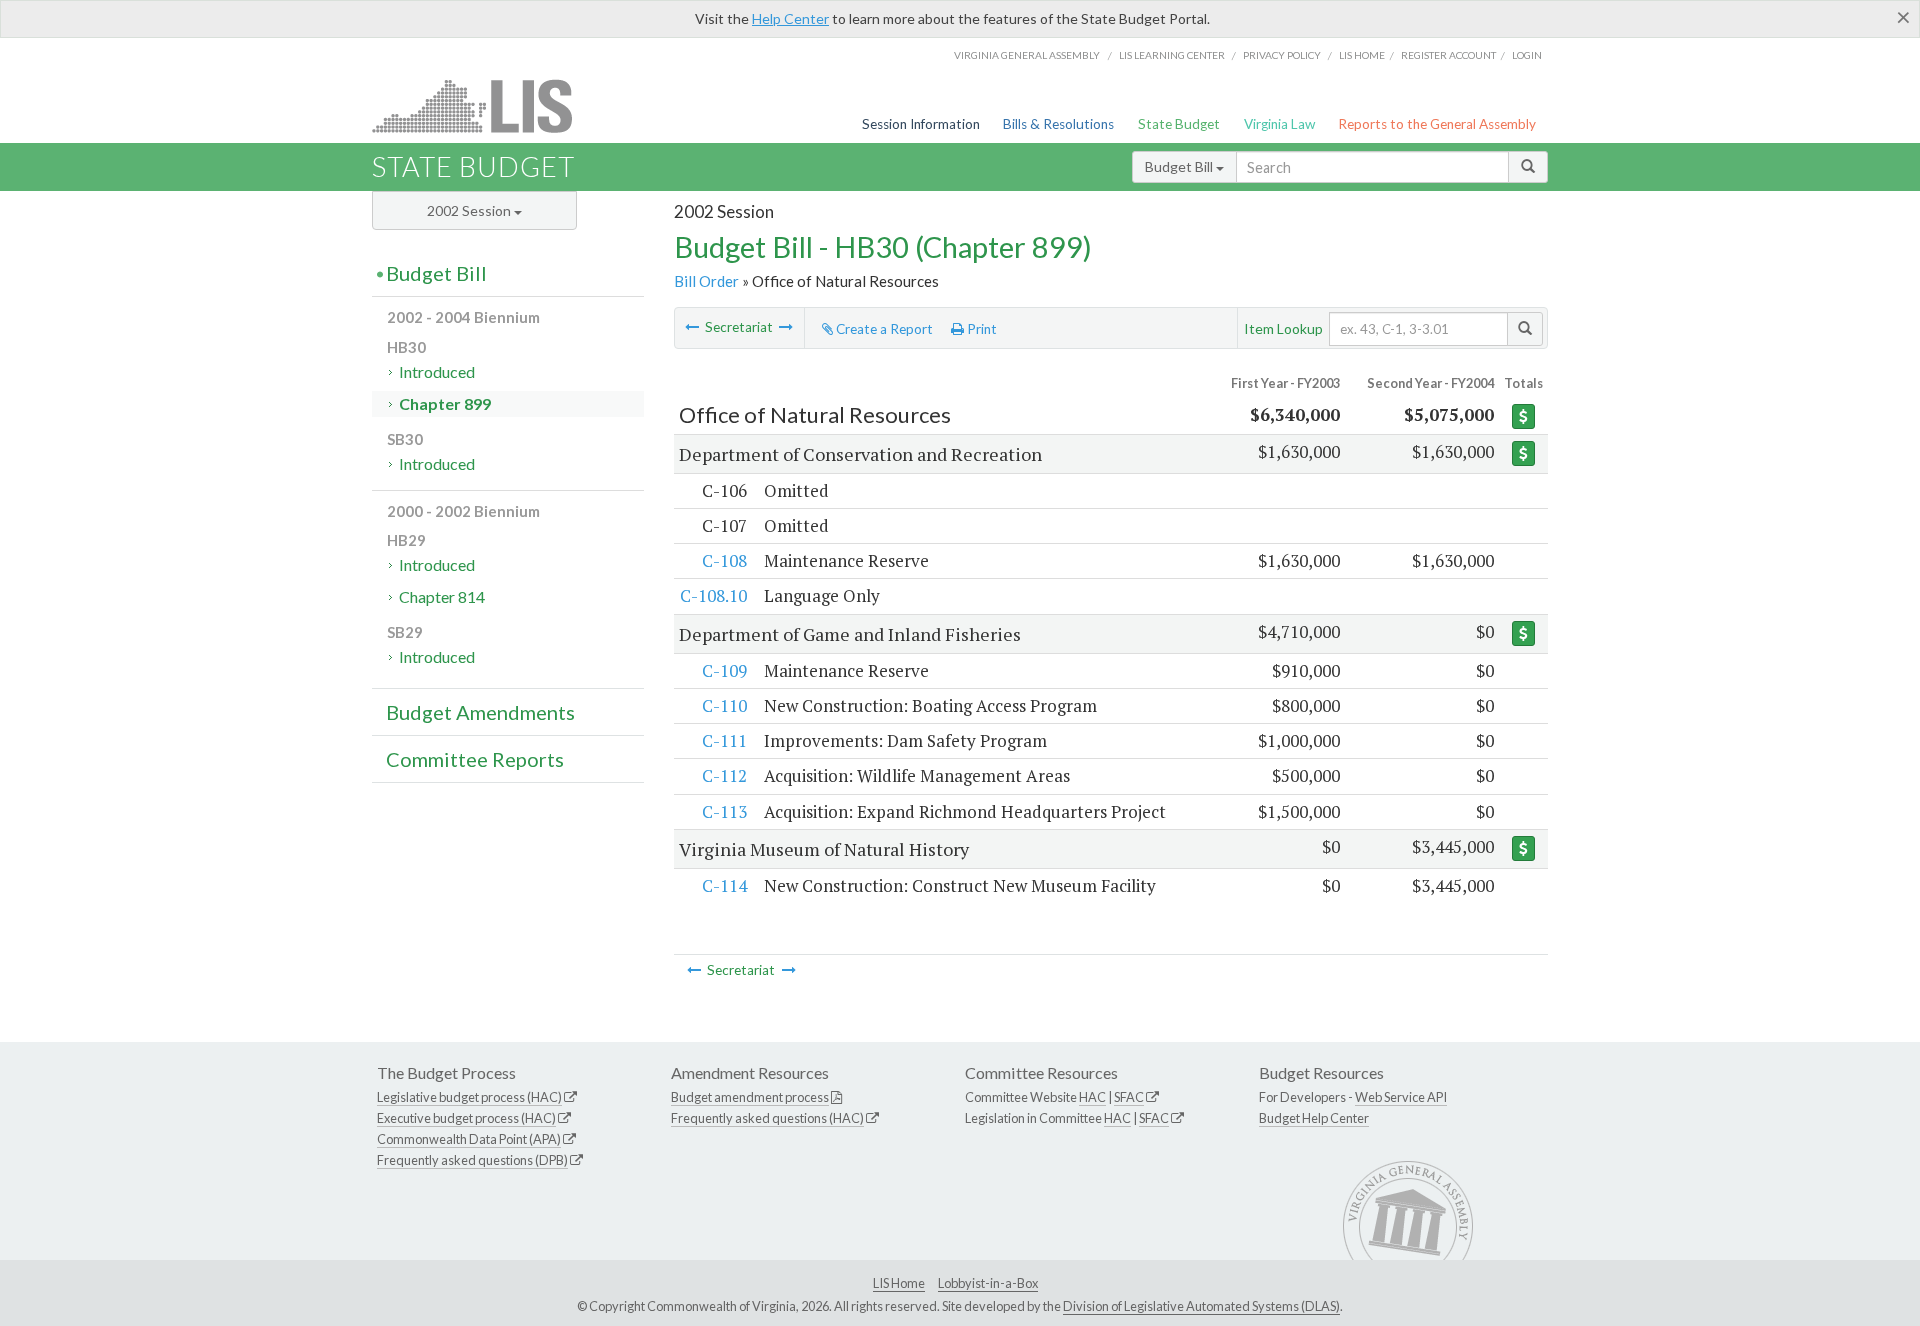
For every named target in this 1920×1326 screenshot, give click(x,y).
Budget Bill (1180, 166)
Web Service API (1401, 1097)
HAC (1092, 1097)
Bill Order (706, 281)
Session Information (921, 124)
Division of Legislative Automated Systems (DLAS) (1201, 1306)
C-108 (724, 560)
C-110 (724, 705)
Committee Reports (475, 759)
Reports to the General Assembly (1437, 124)
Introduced (437, 371)
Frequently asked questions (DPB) (472, 1160)
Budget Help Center (1314, 1118)
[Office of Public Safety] (786, 327)
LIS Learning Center (1172, 55)
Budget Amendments (480, 712)
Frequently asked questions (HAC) (767, 1118)
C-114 (724, 885)
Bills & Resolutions (1058, 124)
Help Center (790, 18)
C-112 (724, 775)
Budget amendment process (750, 1097)
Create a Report (883, 329)
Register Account (1448, 55)
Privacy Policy (1282, 55)
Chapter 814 (442, 596)
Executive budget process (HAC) (466, 1118)
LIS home (1362, 55)
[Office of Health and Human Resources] (692, 327)
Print (980, 329)
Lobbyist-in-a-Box (988, 1283)
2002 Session (470, 210)
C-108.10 (713, 595)
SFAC (1129, 1097)
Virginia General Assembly (1027, 55)
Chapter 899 (445, 403)
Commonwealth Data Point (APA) (469, 1139)
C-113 (724, 811)
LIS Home (899, 1283)
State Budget (1179, 124)
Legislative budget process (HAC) (469, 1097)
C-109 (724, 670)
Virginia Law (1279, 124)
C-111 (724, 740)
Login (1527, 55)
